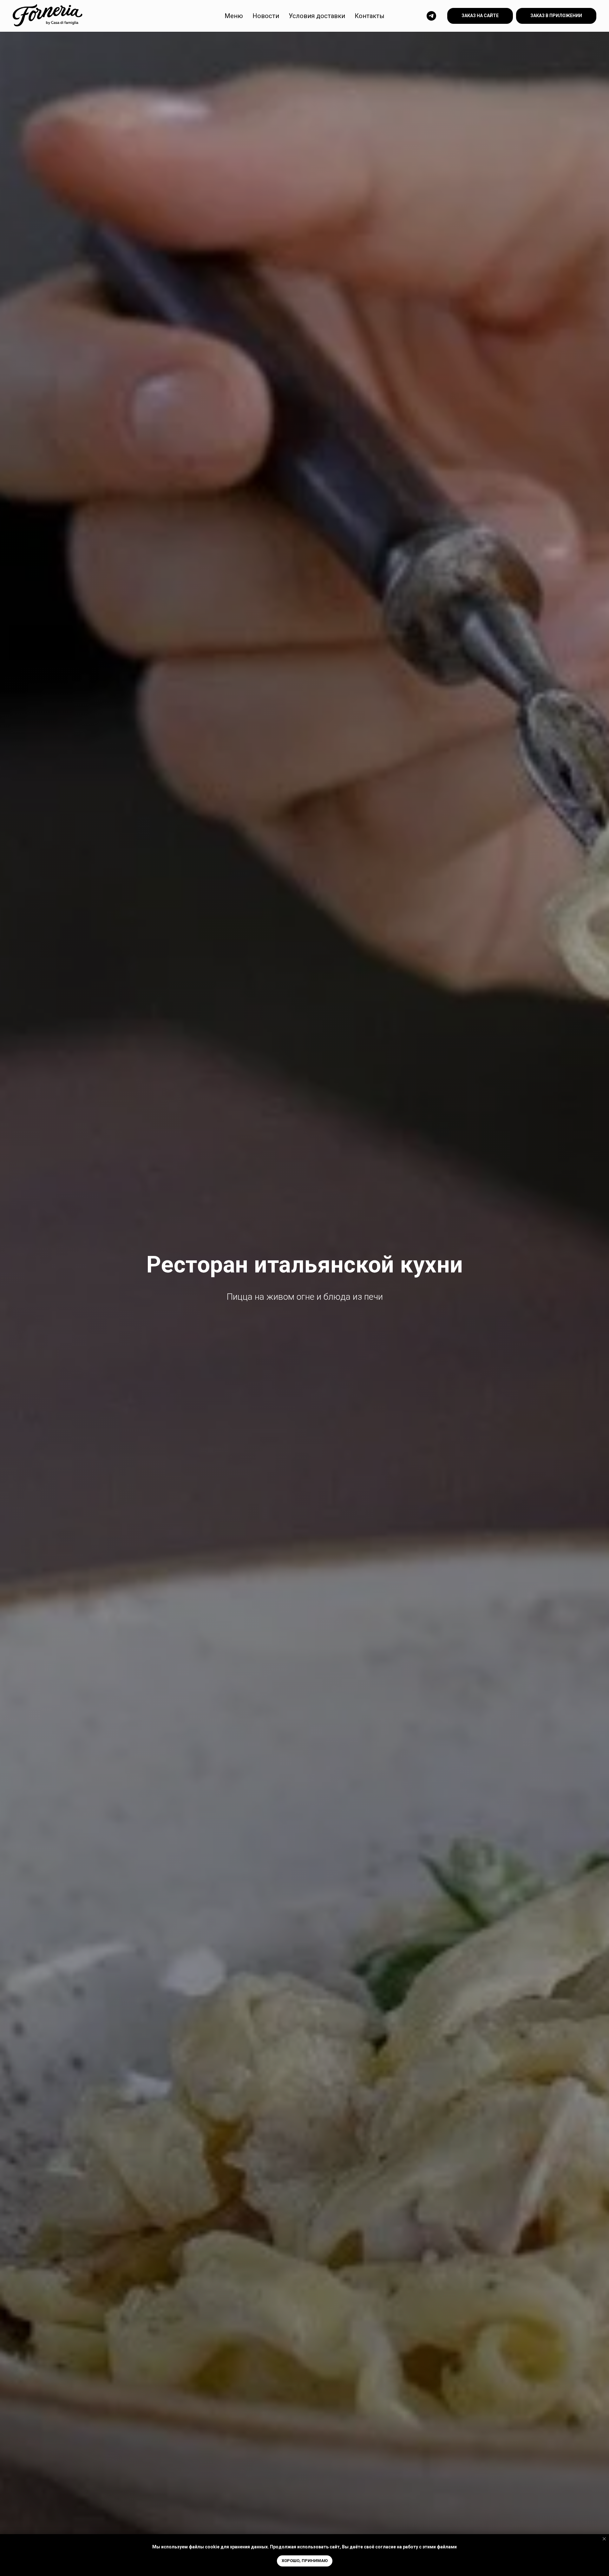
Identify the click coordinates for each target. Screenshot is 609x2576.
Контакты (370, 16)
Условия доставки (317, 16)
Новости (266, 16)
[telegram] (431, 16)
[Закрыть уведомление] (604, 2539)
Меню (234, 16)
